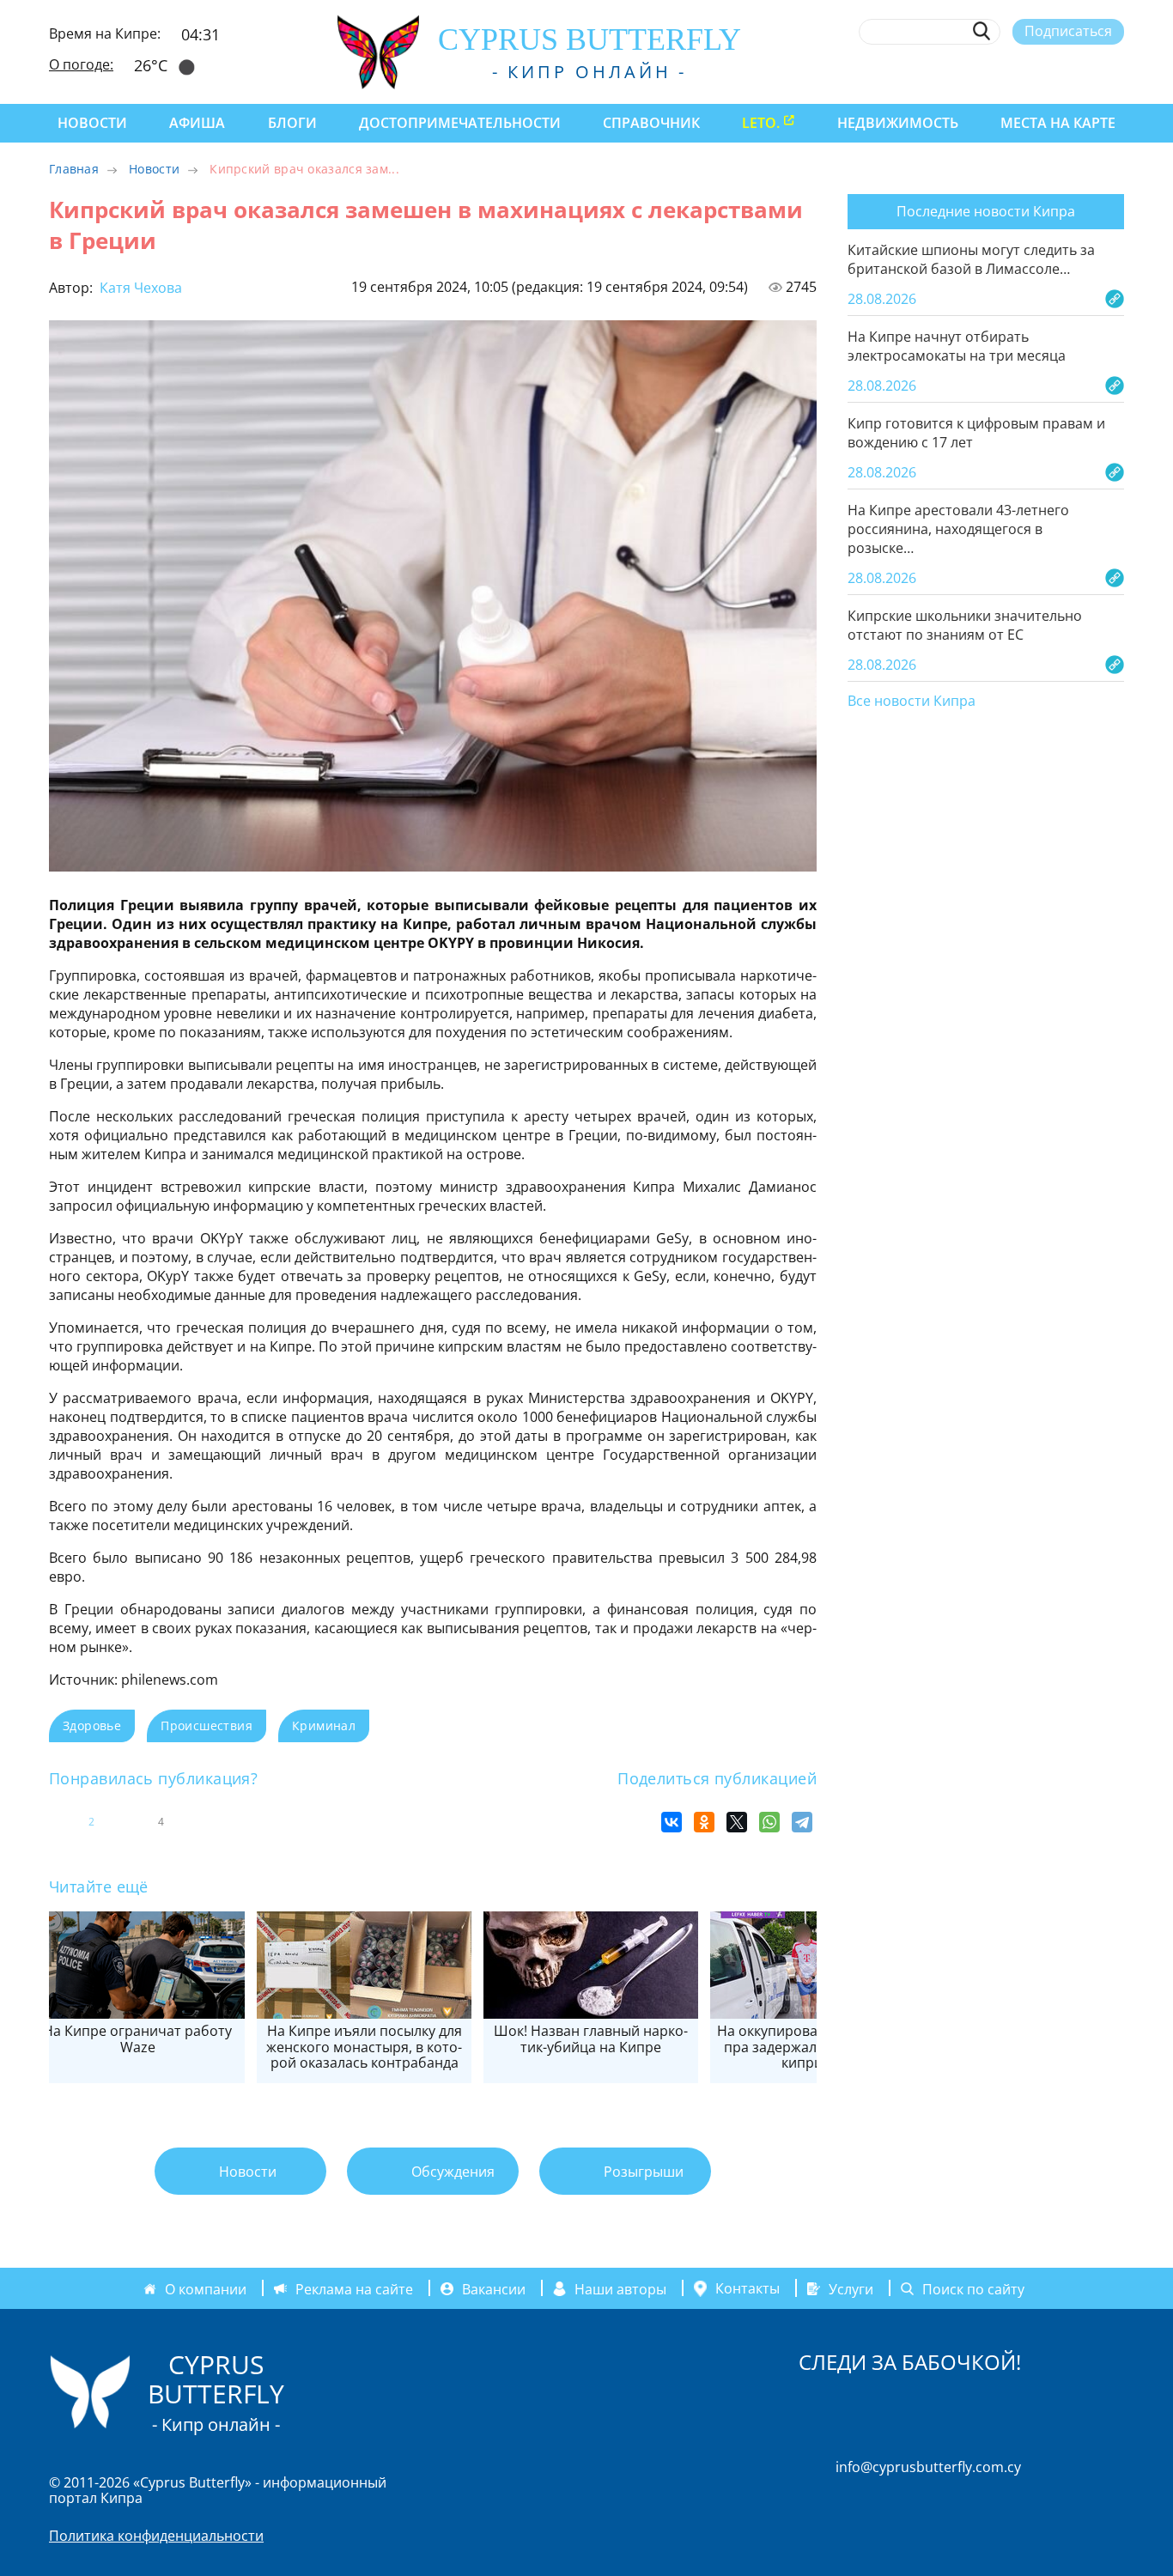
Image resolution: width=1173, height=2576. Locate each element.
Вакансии (494, 2288)
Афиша (197, 123)
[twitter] (1021, 71)
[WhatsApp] (769, 1822)
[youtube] (1116, 71)
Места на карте (1058, 123)
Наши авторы (620, 2288)
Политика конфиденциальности (156, 2536)
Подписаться (1068, 31)
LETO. (761, 123)
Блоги (292, 123)
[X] (737, 1822)
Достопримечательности (460, 123)
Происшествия (207, 1725)
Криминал (324, 1725)
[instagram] (990, 71)
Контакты (748, 2288)
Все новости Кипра (912, 702)
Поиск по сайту (973, 2288)
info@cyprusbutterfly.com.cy (928, 2467)
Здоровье (92, 1725)
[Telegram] (802, 1822)
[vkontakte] (1084, 71)
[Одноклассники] (704, 1822)
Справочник (651, 123)
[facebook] (958, 71)
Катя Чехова (139, 288)
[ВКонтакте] (672, 1822)
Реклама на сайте (354, 2288)
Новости (92, 123)
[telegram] (1052, 71)
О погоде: (81, 64)
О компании (206, 2288)
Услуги (851, 2288)
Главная (74, 169)
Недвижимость (898, 123)
